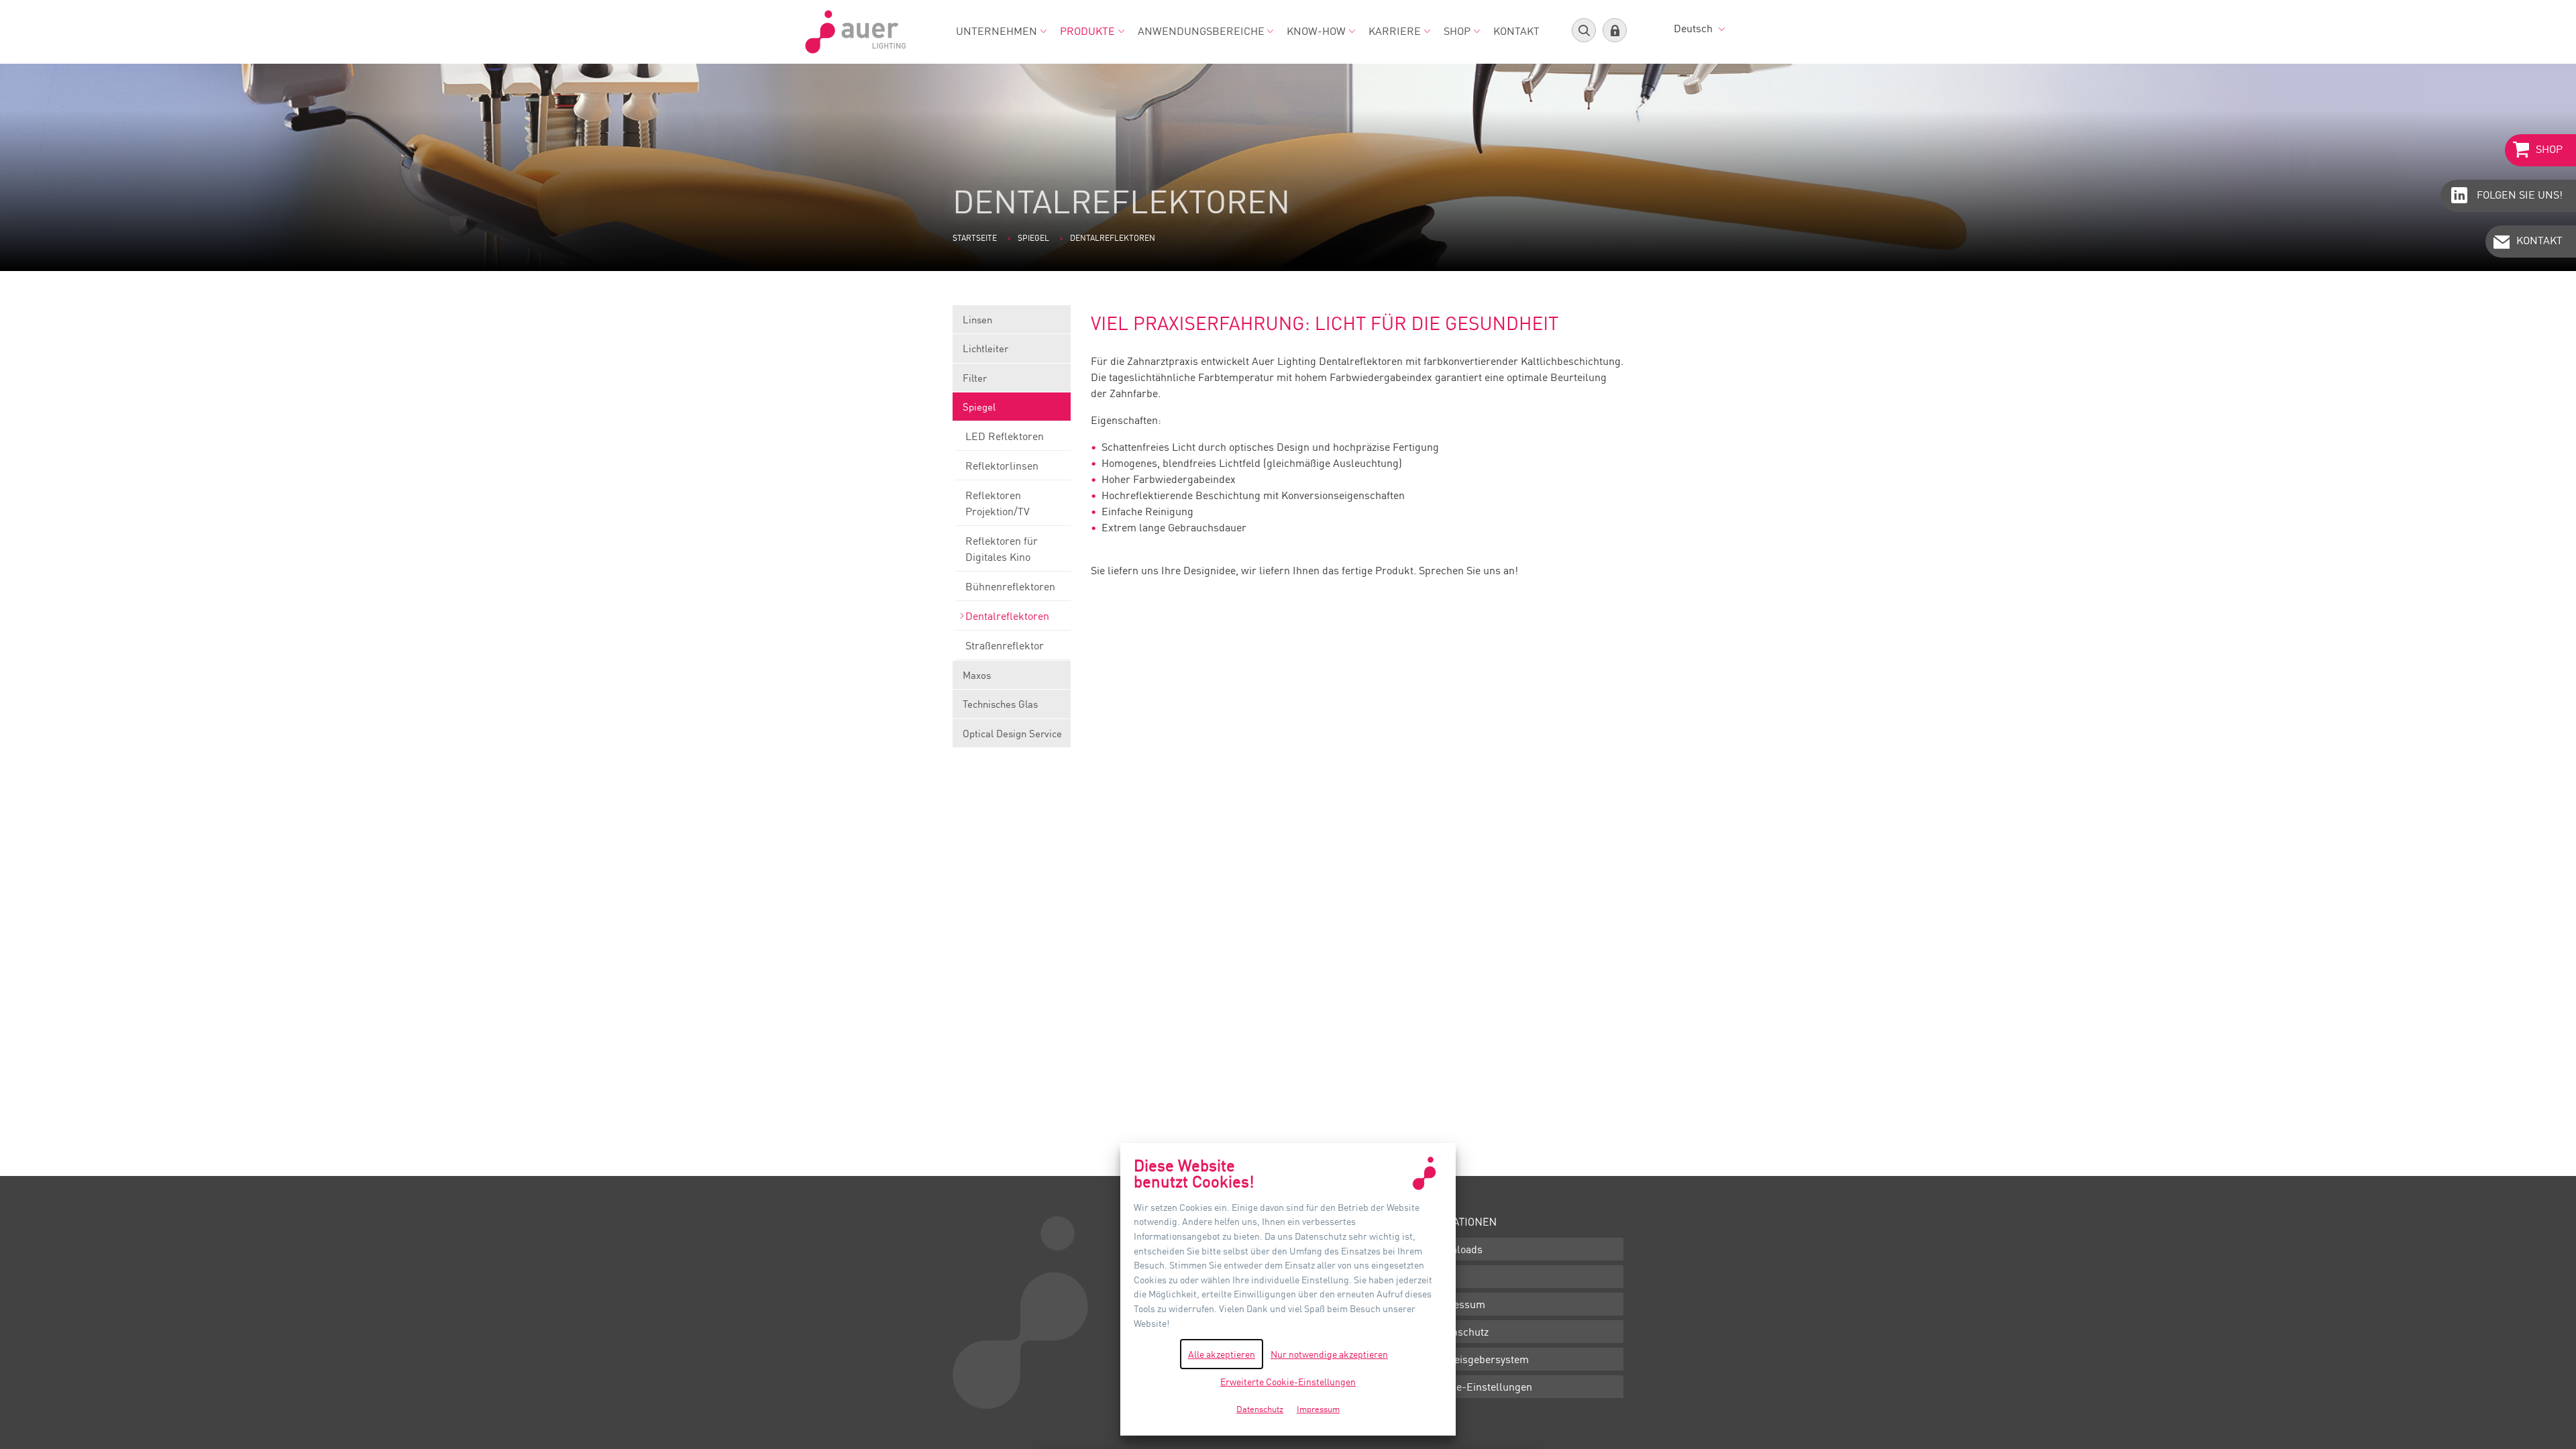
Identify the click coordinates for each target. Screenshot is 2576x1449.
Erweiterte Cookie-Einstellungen (1288, 1382)
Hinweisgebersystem (1480, 1359)
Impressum (1458, 1304)
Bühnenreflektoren (1010, 586)
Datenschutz (1459, 1332)
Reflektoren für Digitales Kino (1002, 549)
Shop (1457, 31)
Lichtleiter (985, 348)
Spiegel (1033, 238)
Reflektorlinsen (1002, 466)
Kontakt (1516, 31)
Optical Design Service (1012, 733)
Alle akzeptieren (1222, 1354)
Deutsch (1695, 28)
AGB (1441, 1277)
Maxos (977, 675)
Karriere (1395, 31)
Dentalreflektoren (1007, 616)
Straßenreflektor (1005, 645)
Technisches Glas (1000, 704)
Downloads (1456, 1249)
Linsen (977, 319)
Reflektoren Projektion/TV (998, 503)
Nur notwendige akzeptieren (1329, 1354)
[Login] (1615, 30)
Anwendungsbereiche (1201, 31)
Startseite (975, 238)
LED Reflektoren (1005, 436)
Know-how (1316, 31)
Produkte (1087, 31)
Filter (975, 378)
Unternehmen (997, 31)
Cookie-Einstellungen (1481, 1387)
